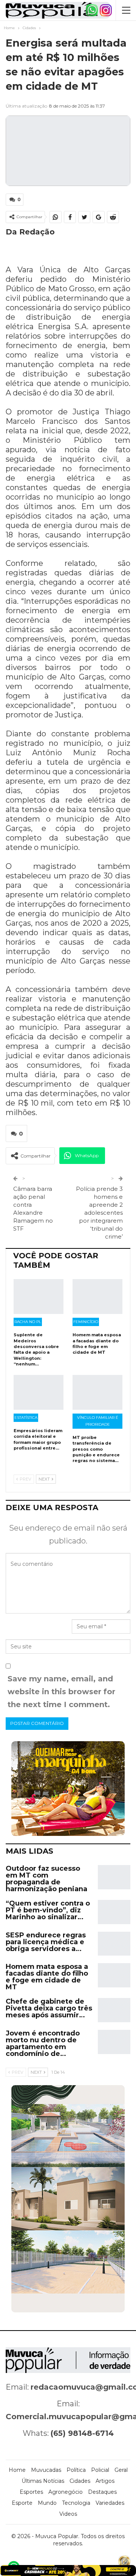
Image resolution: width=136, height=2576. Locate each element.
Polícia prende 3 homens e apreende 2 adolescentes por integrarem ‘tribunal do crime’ (99, 1213)
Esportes (31, 2492)
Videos (68, 2514)
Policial (100, 2470)
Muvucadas (46, 2470)
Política (76, 2470)
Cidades (80, 2481)
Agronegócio (66, 2492)
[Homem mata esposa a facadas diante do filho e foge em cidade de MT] (97, 1297)
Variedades (110, 2503)
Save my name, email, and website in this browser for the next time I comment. (61, 1692)
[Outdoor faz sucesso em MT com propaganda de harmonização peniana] (114, 1877)
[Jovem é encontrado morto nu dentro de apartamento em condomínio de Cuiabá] (114, 2042)
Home (17, 2470)
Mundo (47, 2503)
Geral (121, 2470)
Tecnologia (76, 2503)
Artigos (105, 2481)
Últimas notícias (43, 2481)
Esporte (22, 2503)
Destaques (102, 2492)
